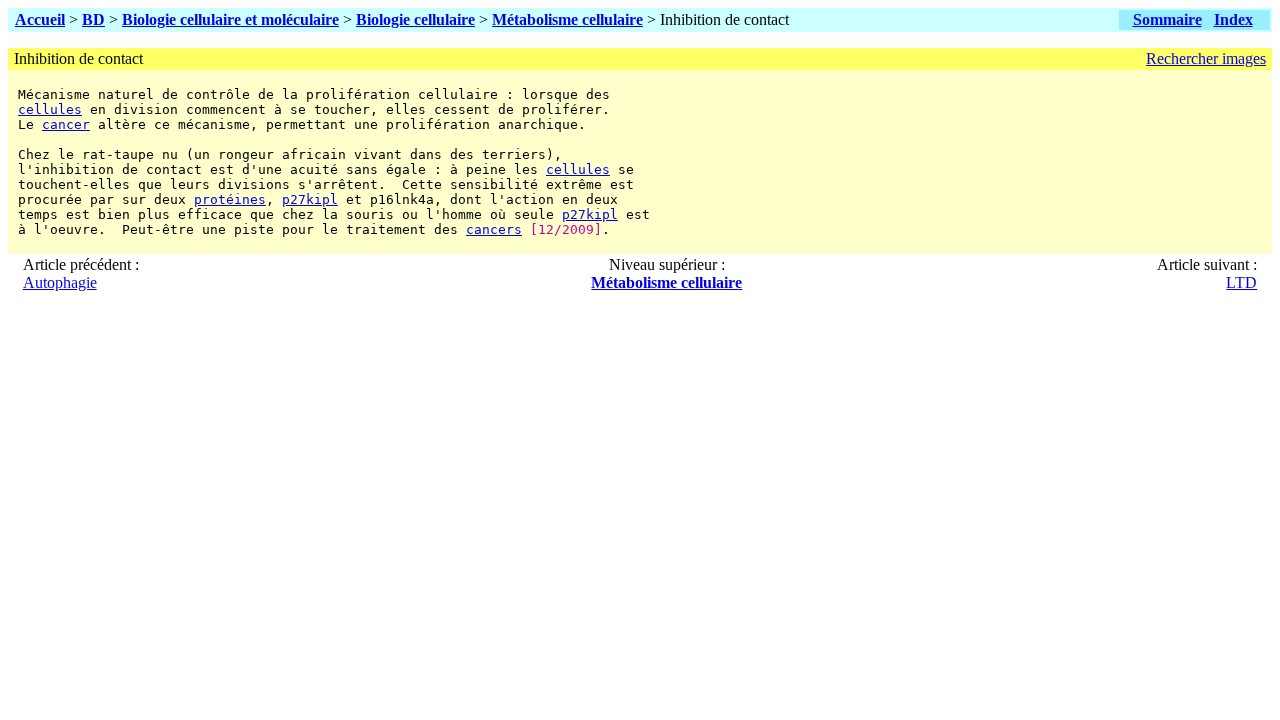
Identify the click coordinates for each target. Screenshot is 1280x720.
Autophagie (60, 282)
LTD (1241, 282)
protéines (230, 199)
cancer (66, 124)
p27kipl (310, 199)
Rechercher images (1206, 58)
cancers (494, 229)
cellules (50, 109)
